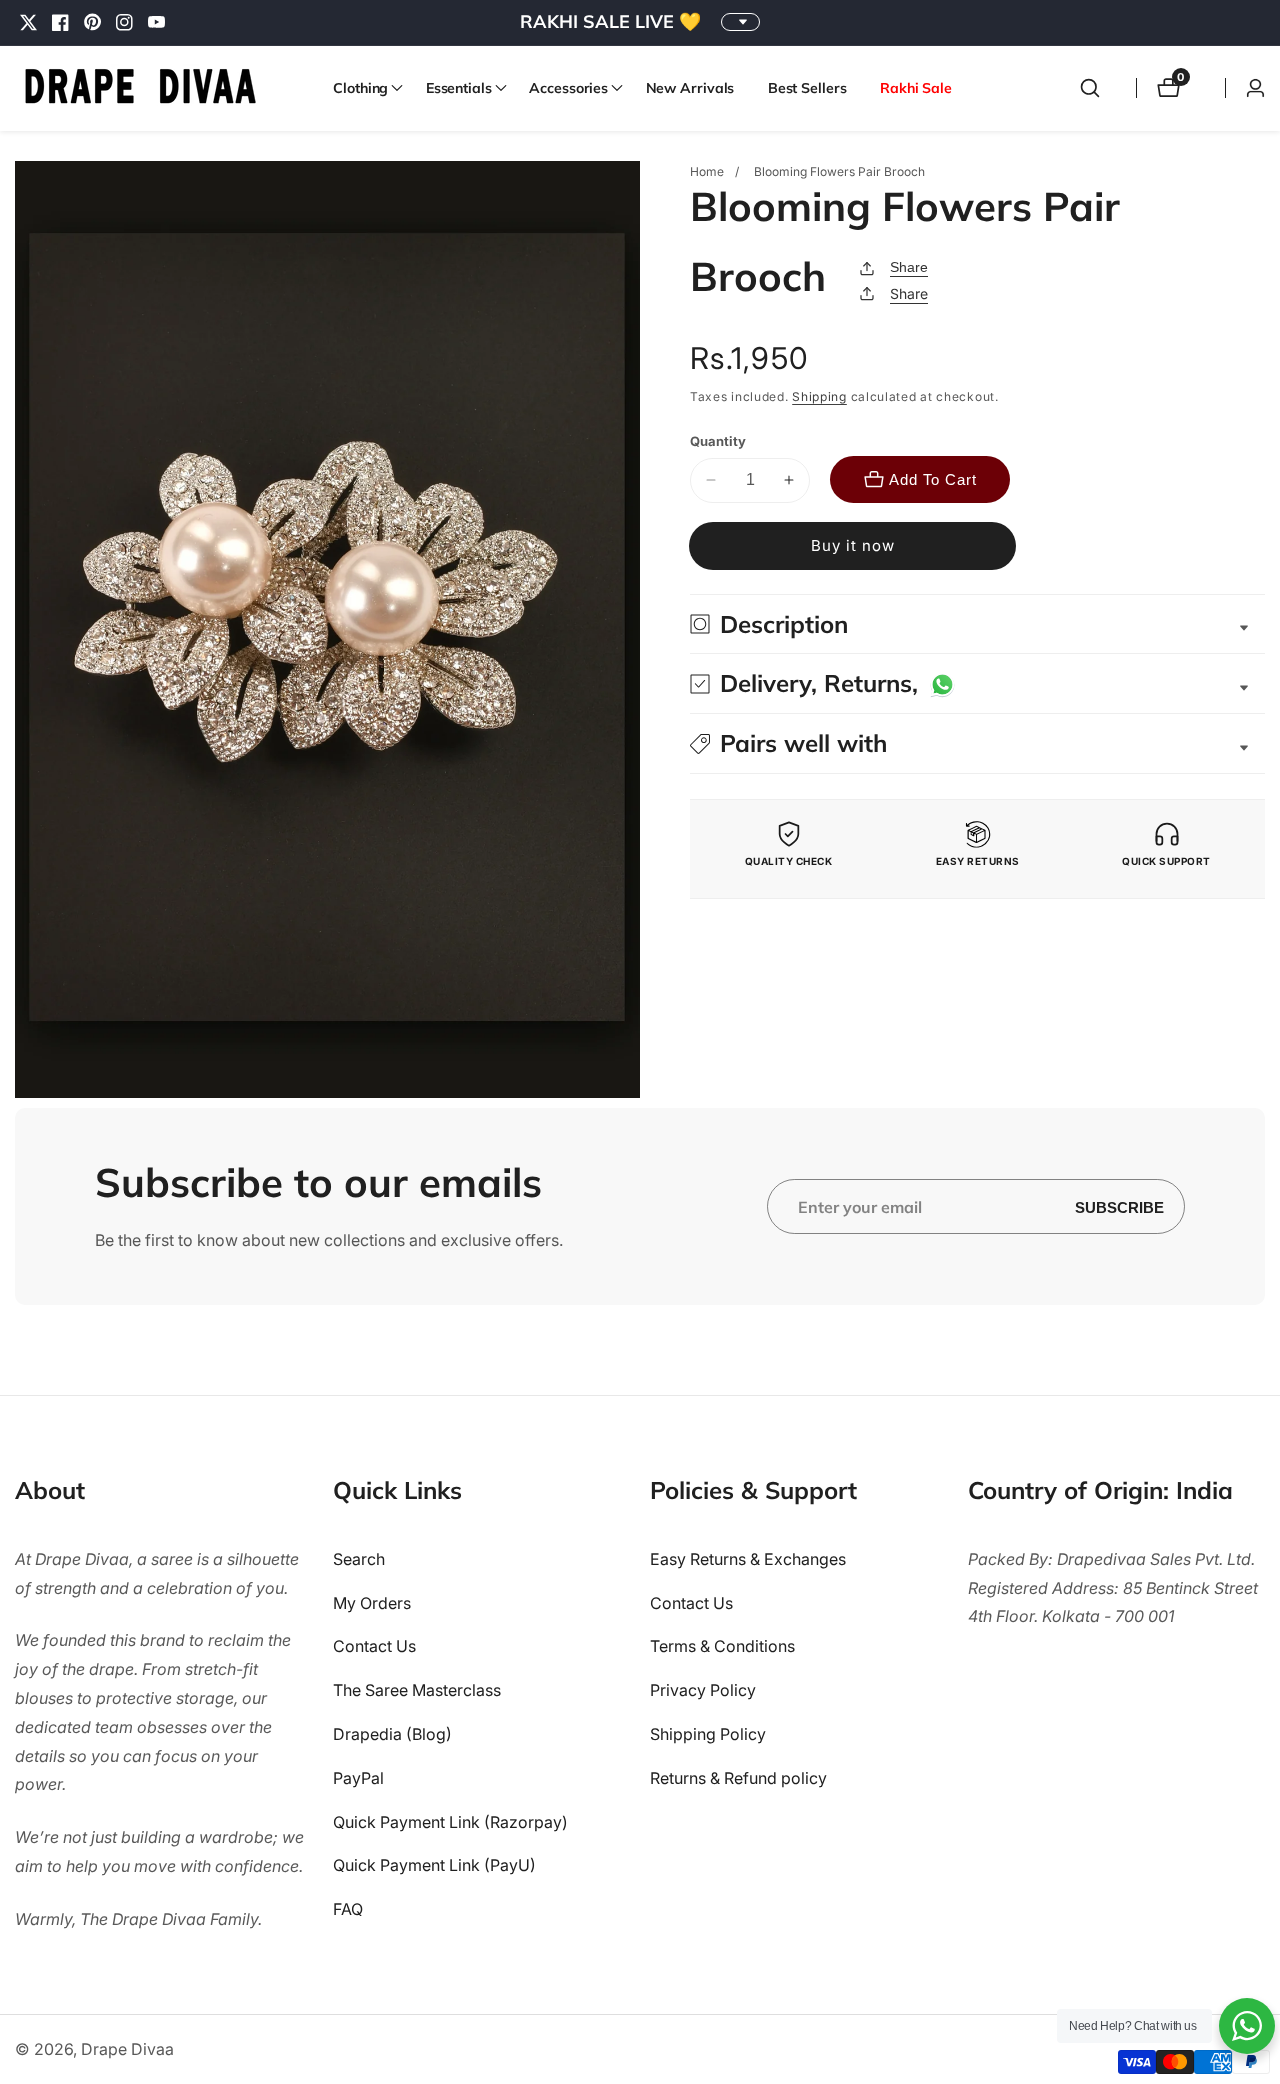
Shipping (819, 396)
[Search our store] (1090, 88)
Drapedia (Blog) (392, 1734)
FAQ (348, 1909)
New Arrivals (690, 88)
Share (909, 267)
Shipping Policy (708, 1734)
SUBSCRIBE (1119, 1206)
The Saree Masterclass (417, 1690)
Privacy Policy (703, 1690)
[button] (362, 88)
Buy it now (853, 545)
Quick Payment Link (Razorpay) (450, 1822)
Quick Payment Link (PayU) (434, 1865)
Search (359, 1559)
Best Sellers (807, 88)
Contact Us (374, 1646)
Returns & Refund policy (738, 1778)
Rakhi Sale (916, 88)
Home (707, 171)
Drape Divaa (127, 2049)
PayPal (358, 1778)
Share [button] (909, 293)
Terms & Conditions (722, 1646)
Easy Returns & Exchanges (748, 1559)
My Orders (372, 1603)
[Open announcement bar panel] (740, 22)
